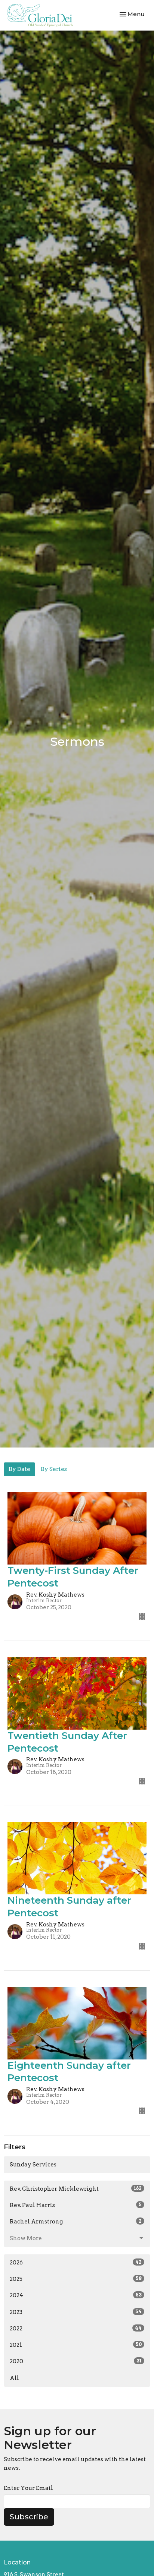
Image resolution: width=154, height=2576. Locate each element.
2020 (76, 2361)
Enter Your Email (28, 2488)
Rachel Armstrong (76, 2222)
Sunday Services (33, 2165)
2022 (76, 2329)
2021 (76, 2345)
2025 (76, 2279)
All (14, 2378)
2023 (76, 2312)
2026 (76, 2263)
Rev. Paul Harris (76, 2205)
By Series (54, 1469)
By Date (19, 1469)
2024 (76, 2295)
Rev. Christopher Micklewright (76, 2189)
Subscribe (29, 2517)
